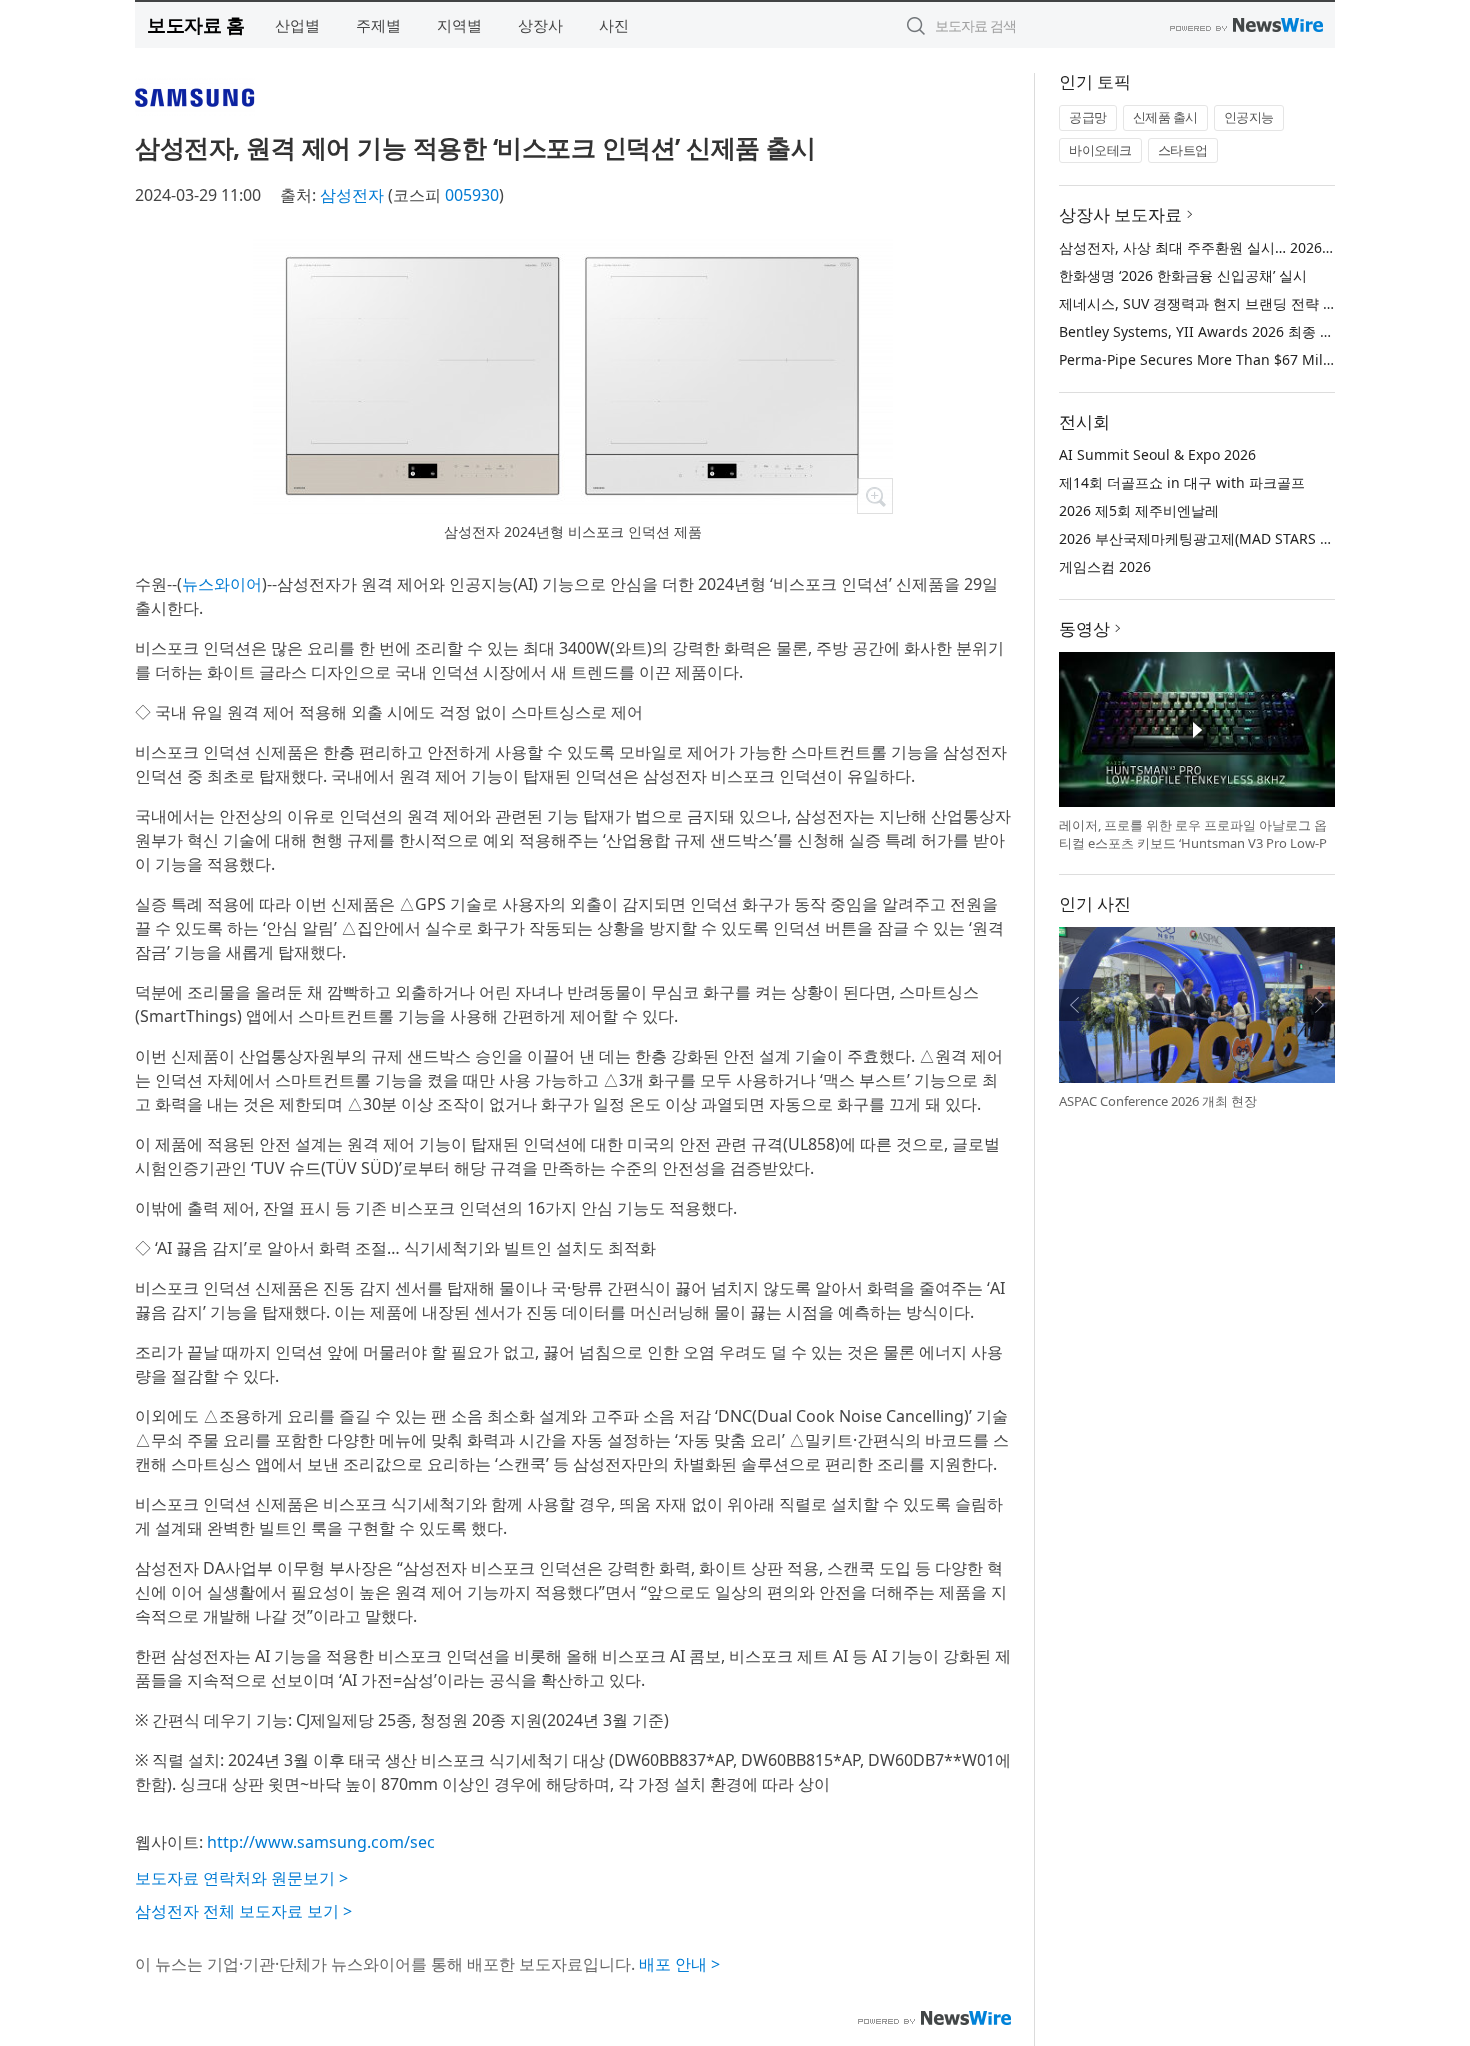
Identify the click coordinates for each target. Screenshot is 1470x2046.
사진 (614, 25)
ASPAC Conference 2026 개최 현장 (1158, 1101)
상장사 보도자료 (1120, 214)
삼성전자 (352, 195)
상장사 (540, 25)
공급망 (1088, 117)
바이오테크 (1100, 150)
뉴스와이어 (222, 584)
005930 (472, 195)
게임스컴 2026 (1105, 566)
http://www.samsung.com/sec (321, 1842)
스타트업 (1183, 150)
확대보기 (875, 496)
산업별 (297, 25)
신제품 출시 (1165, 117)
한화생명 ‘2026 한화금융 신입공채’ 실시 (1183, 275)
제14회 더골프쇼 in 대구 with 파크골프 (1182, 482)
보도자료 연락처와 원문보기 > (241, 1878)
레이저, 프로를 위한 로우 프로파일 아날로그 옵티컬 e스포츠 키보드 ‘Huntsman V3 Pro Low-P (1193, 834)
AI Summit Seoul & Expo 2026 (1157, 454)
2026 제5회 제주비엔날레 (1139, 510)
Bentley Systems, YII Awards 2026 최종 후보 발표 (1219, 331)
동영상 (1084, 628)
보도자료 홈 (195, 24)
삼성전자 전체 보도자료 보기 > (243, 1911)
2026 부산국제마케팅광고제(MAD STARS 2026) (1207, 538)
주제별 (378, 25)
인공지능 (1249, 117)
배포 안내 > (679, 1964)
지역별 (459, 25)
